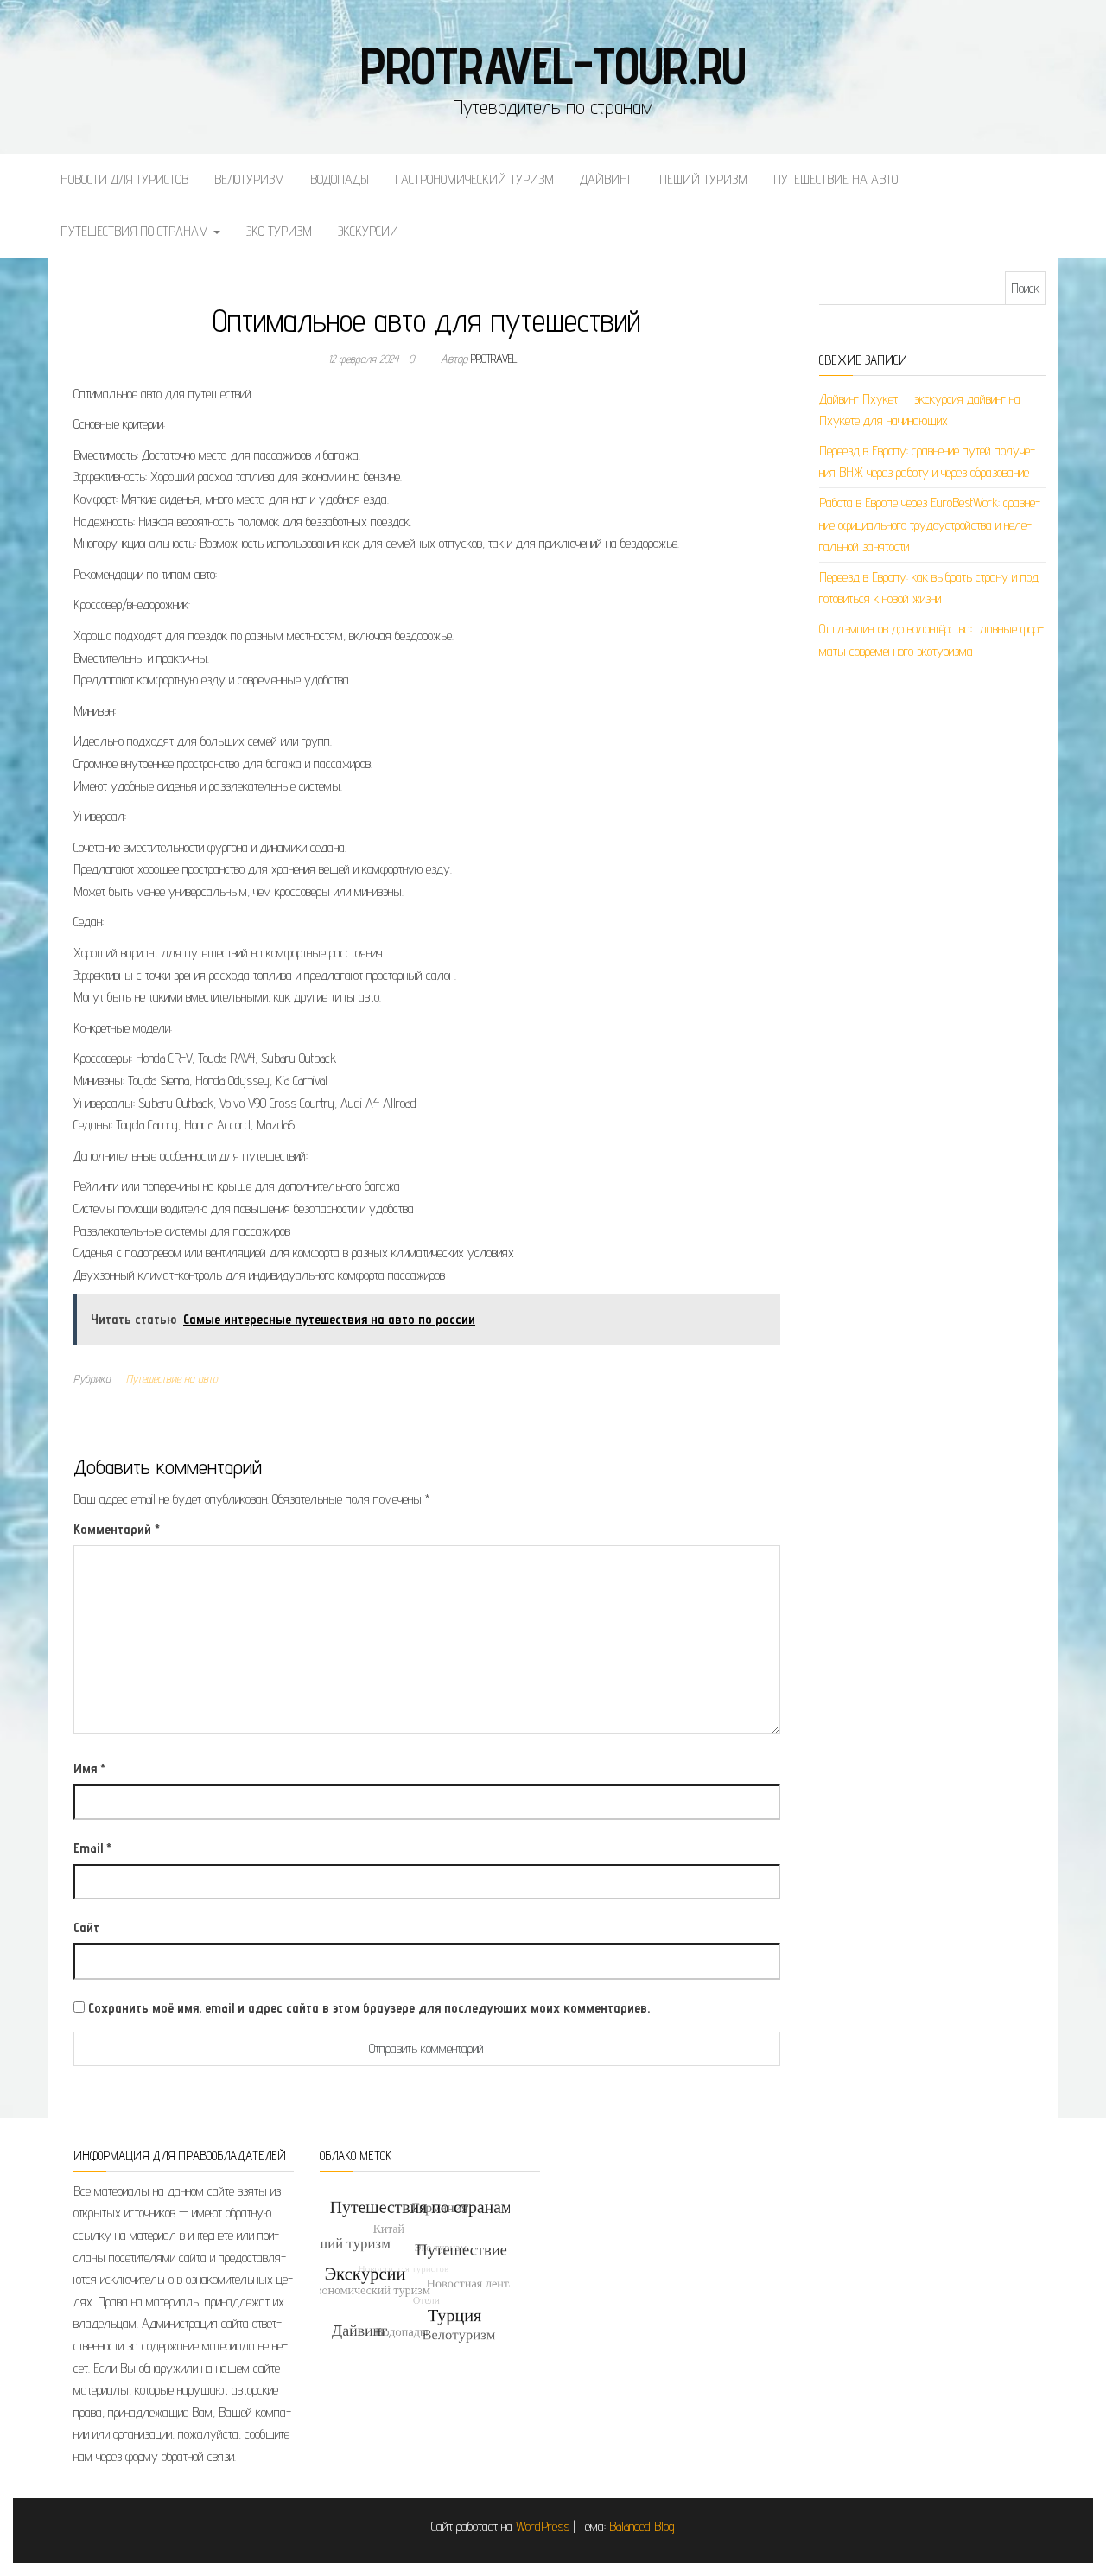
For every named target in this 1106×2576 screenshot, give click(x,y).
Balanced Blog (642, 2526)
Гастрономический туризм (474, 179)
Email (92, 1848)
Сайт (86, 1927)
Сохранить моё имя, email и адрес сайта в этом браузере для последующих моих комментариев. (369, 2008)
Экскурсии (368, 231)
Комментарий (117, 1529)
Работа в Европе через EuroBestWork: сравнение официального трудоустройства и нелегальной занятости (930, 525)
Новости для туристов (124, 179)
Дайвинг (607, 179)
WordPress (543, 2526)
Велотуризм (249, 179)
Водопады (340, 179)
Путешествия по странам (136, 231)
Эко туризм (279, 231)
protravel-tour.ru (553, 65)
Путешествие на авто (836, 179)
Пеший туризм (703, 179)
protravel (494, 359)
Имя (89, 1768)
